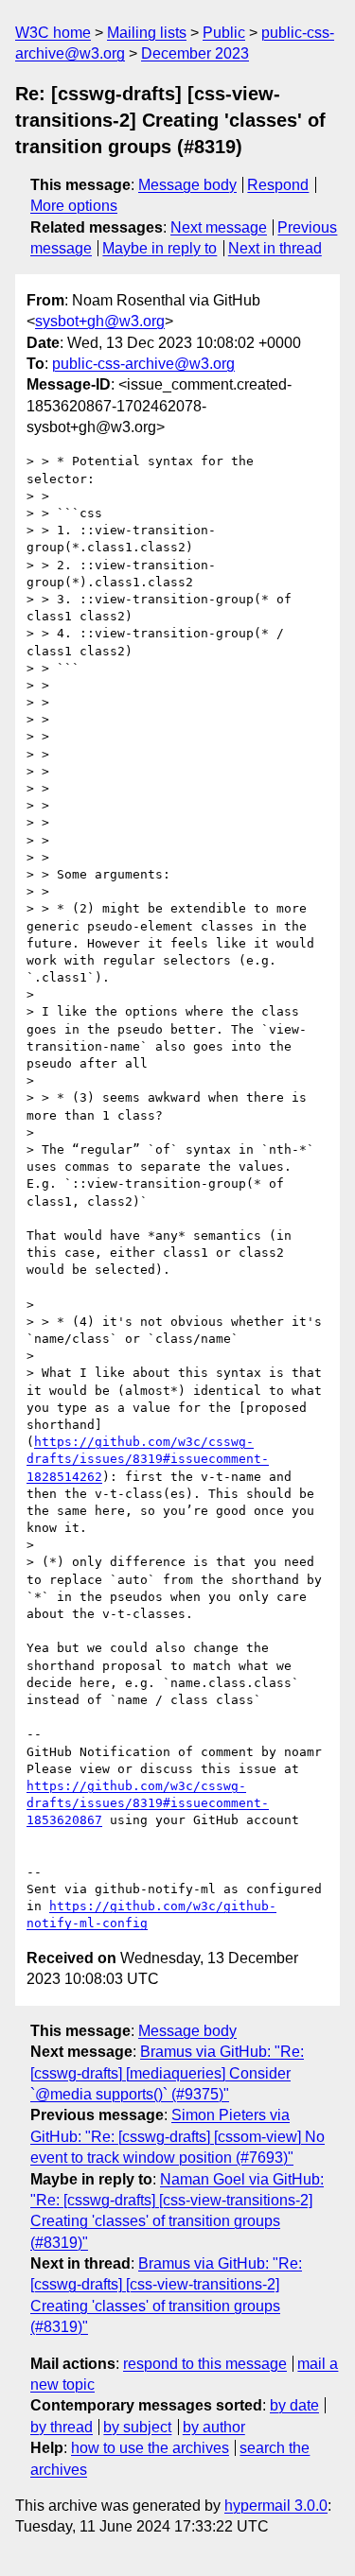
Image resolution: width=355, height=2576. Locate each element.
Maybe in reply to (160, 248)
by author (214, 2427)
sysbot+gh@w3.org (100, 321)
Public (224, 33)
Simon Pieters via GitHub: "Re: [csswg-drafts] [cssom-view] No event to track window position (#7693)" (177, 2136)
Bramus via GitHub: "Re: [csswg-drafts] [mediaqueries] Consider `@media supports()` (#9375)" (167, 2073)
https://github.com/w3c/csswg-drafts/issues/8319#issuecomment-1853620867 (148, 1803)
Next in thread (275, 248)
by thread (62, 2427)
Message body (187, 185)
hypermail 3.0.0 (276, 2506)
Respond (278, 185)
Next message (219, 227)
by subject (137, 2427)
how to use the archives (150, 2448)
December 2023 (195, 53)
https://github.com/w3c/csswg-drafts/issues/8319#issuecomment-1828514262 (148, 1459)
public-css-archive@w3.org (143, 364)
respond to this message (205, 2364)
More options (74, 206)
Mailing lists (147, 33)
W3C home (53, 33)
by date (294, 2405)
